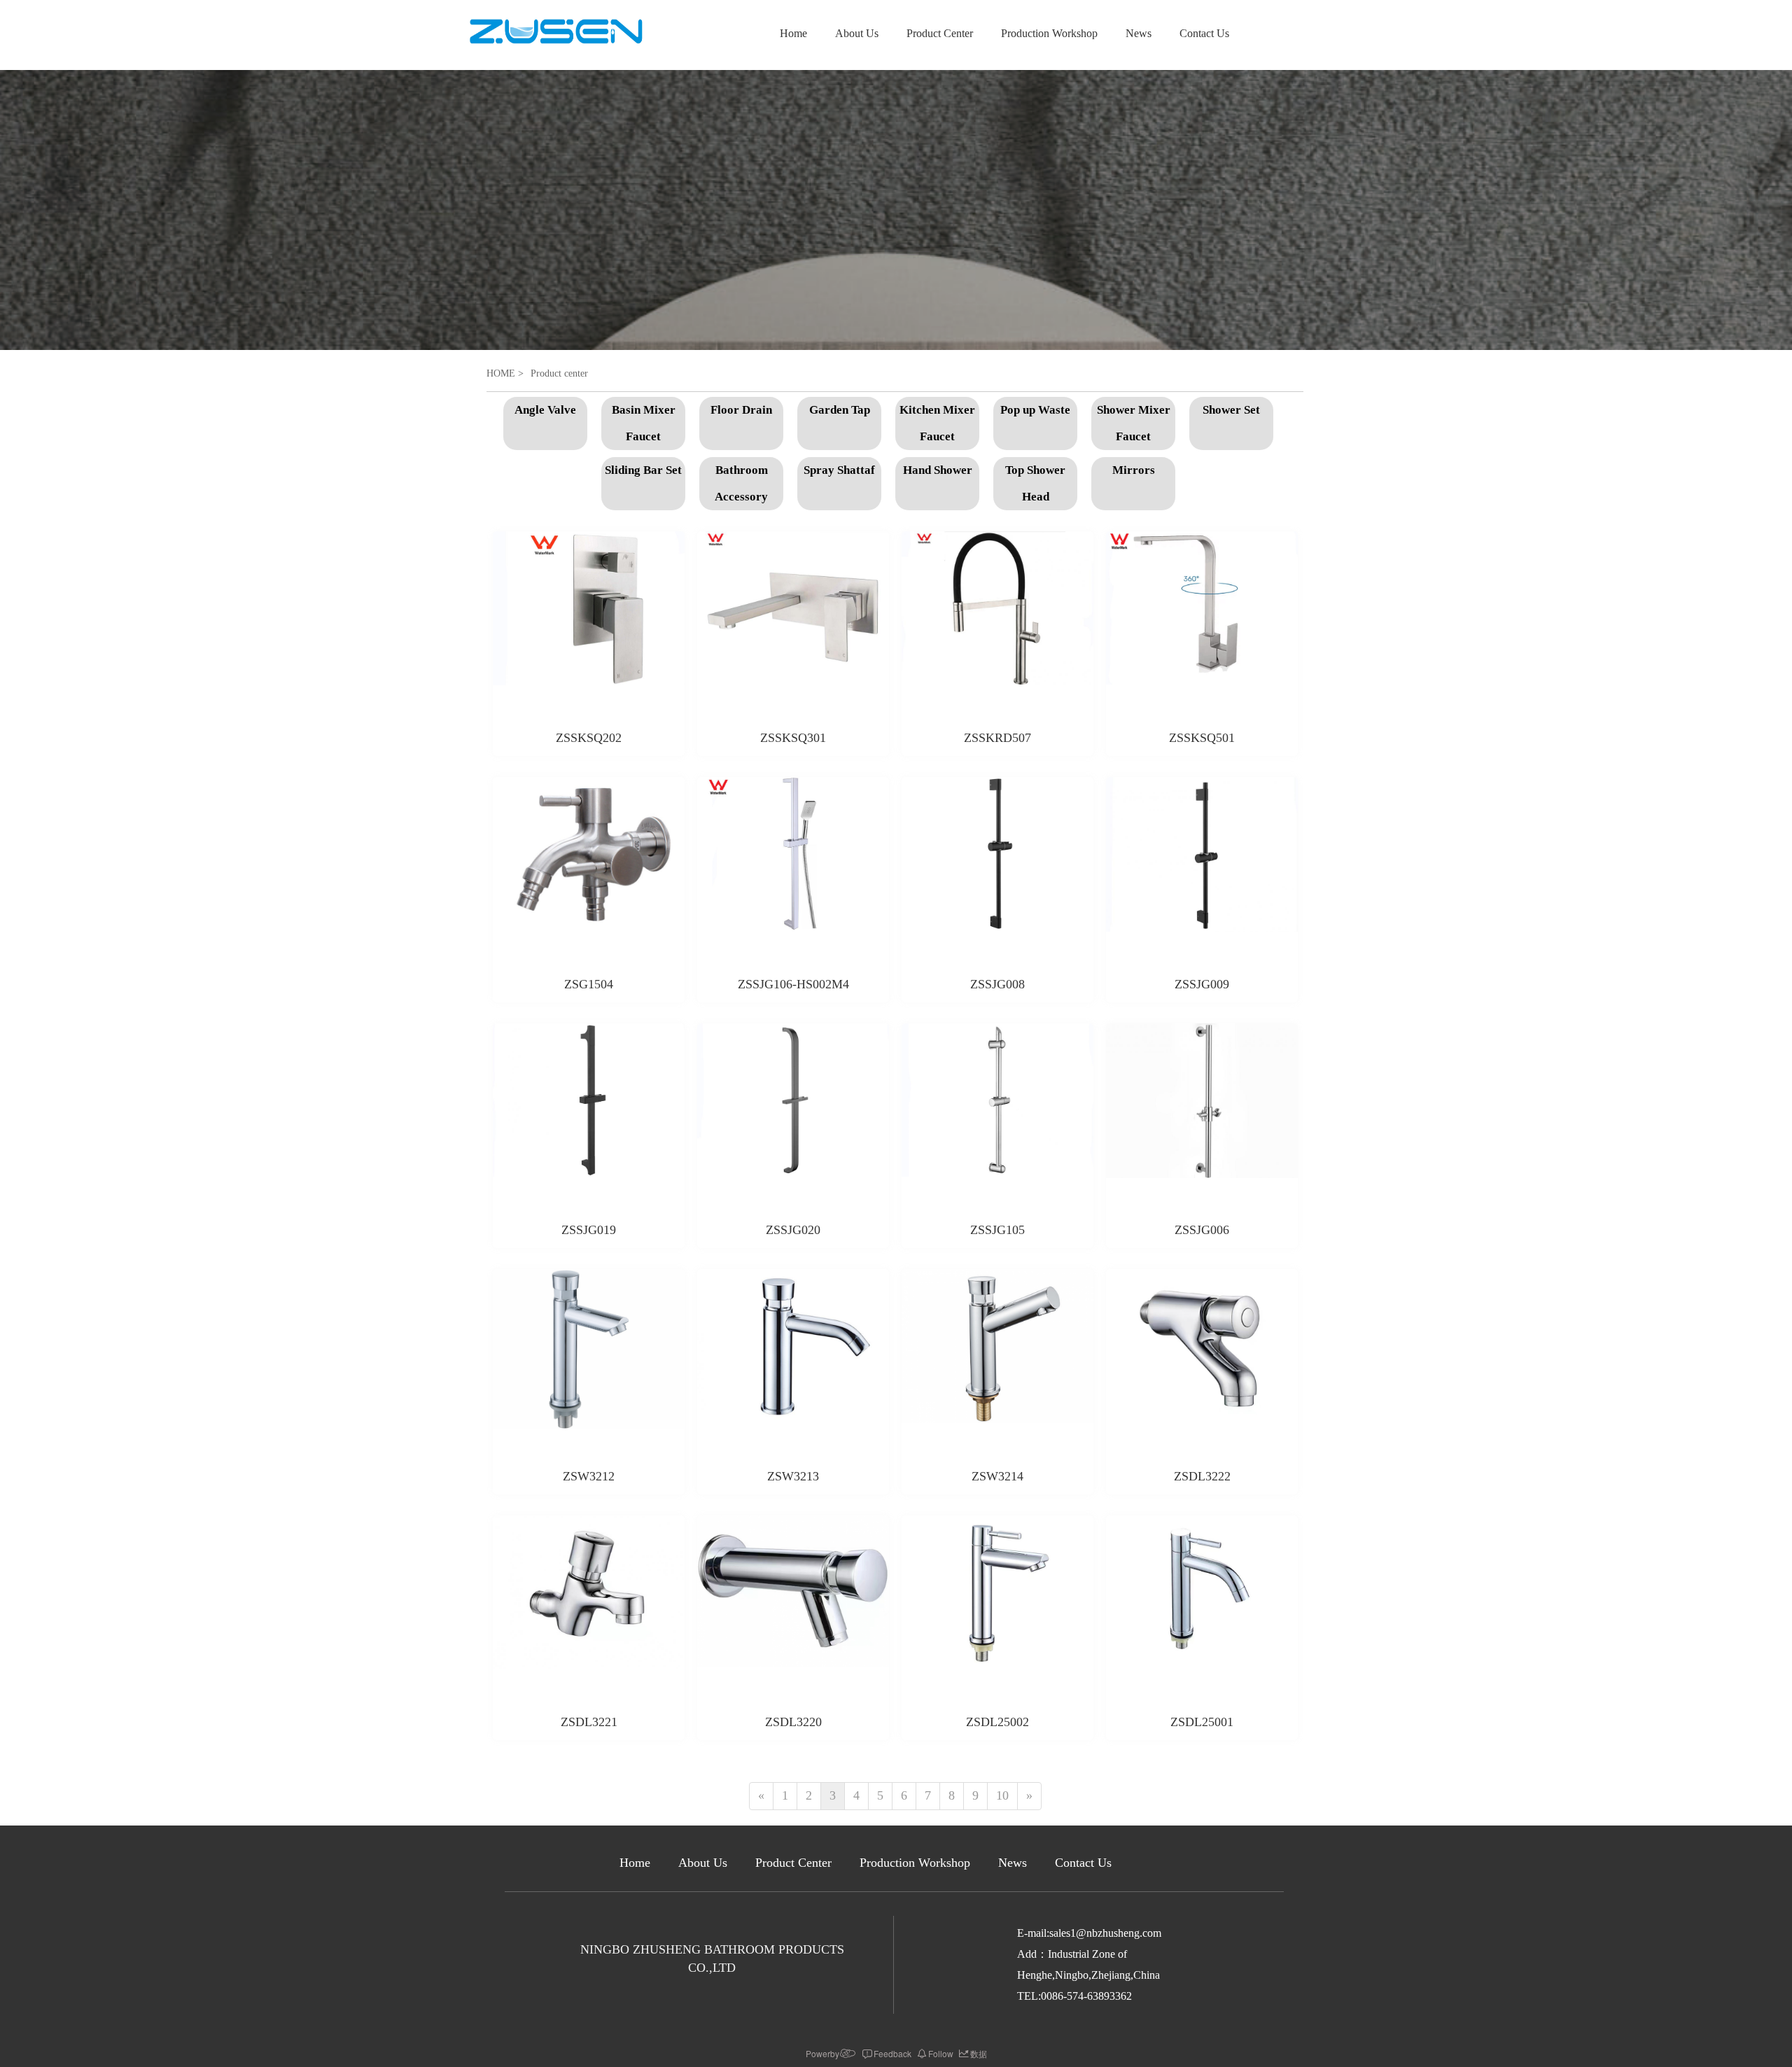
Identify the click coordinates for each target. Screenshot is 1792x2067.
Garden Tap (840, 410)
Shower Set (1231, 410)
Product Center (940, 33)
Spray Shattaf (839, 470)
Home (793, 33)
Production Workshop (1049, 33)
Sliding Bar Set (643, 470)
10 (1002, 1795)
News (1139, 33)
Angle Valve (545, 410)
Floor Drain (741, 410)
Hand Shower (938, 470)
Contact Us (1204, 33)
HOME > (505, 373)
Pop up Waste (1035, 410)
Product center (559, 373)
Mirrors (1134, 470)
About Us (857, 33)
